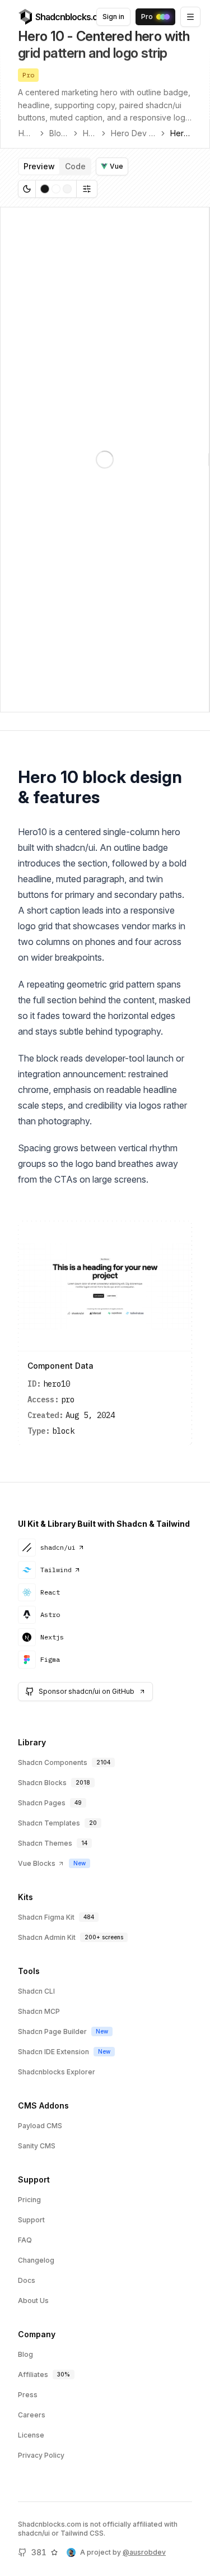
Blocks (59, 133)
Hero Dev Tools (133, 133)
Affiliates (33, 2375)
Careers (32, 2415)
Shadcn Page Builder (52, 2031)
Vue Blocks (37, 1863)
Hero (90, 133)
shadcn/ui (58, 1547)
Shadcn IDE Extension (53, 2052)
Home (27, 133)
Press (28, 2395)
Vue (116, 166)
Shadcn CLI (36, 1991)
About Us (33, 2301)
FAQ (25, 2240)
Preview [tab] (39, 166)
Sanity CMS (37, 2146)
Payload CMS (40, 2126)
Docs (27, 2280)
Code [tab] (75, 166)
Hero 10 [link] (181, 133)
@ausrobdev (144, 2552)
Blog (25, 2354)
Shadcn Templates (49, 1823)
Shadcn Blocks (42, 1783)
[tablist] (55, 166)
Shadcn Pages (42, 1803)
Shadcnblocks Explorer (57, 2072)
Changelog (36, 2260)
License (31, 2435)
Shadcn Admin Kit (47, 1937)
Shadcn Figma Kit (46, 1917)
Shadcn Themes (45, 1843)
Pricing (29, 2200)
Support (31, 2220)
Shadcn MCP (39, 2011)
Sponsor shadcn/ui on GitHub (87, 1691)
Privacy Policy (41, 2455)
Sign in (113, 17)
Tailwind (56, 1570)
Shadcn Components (53, 1762)
